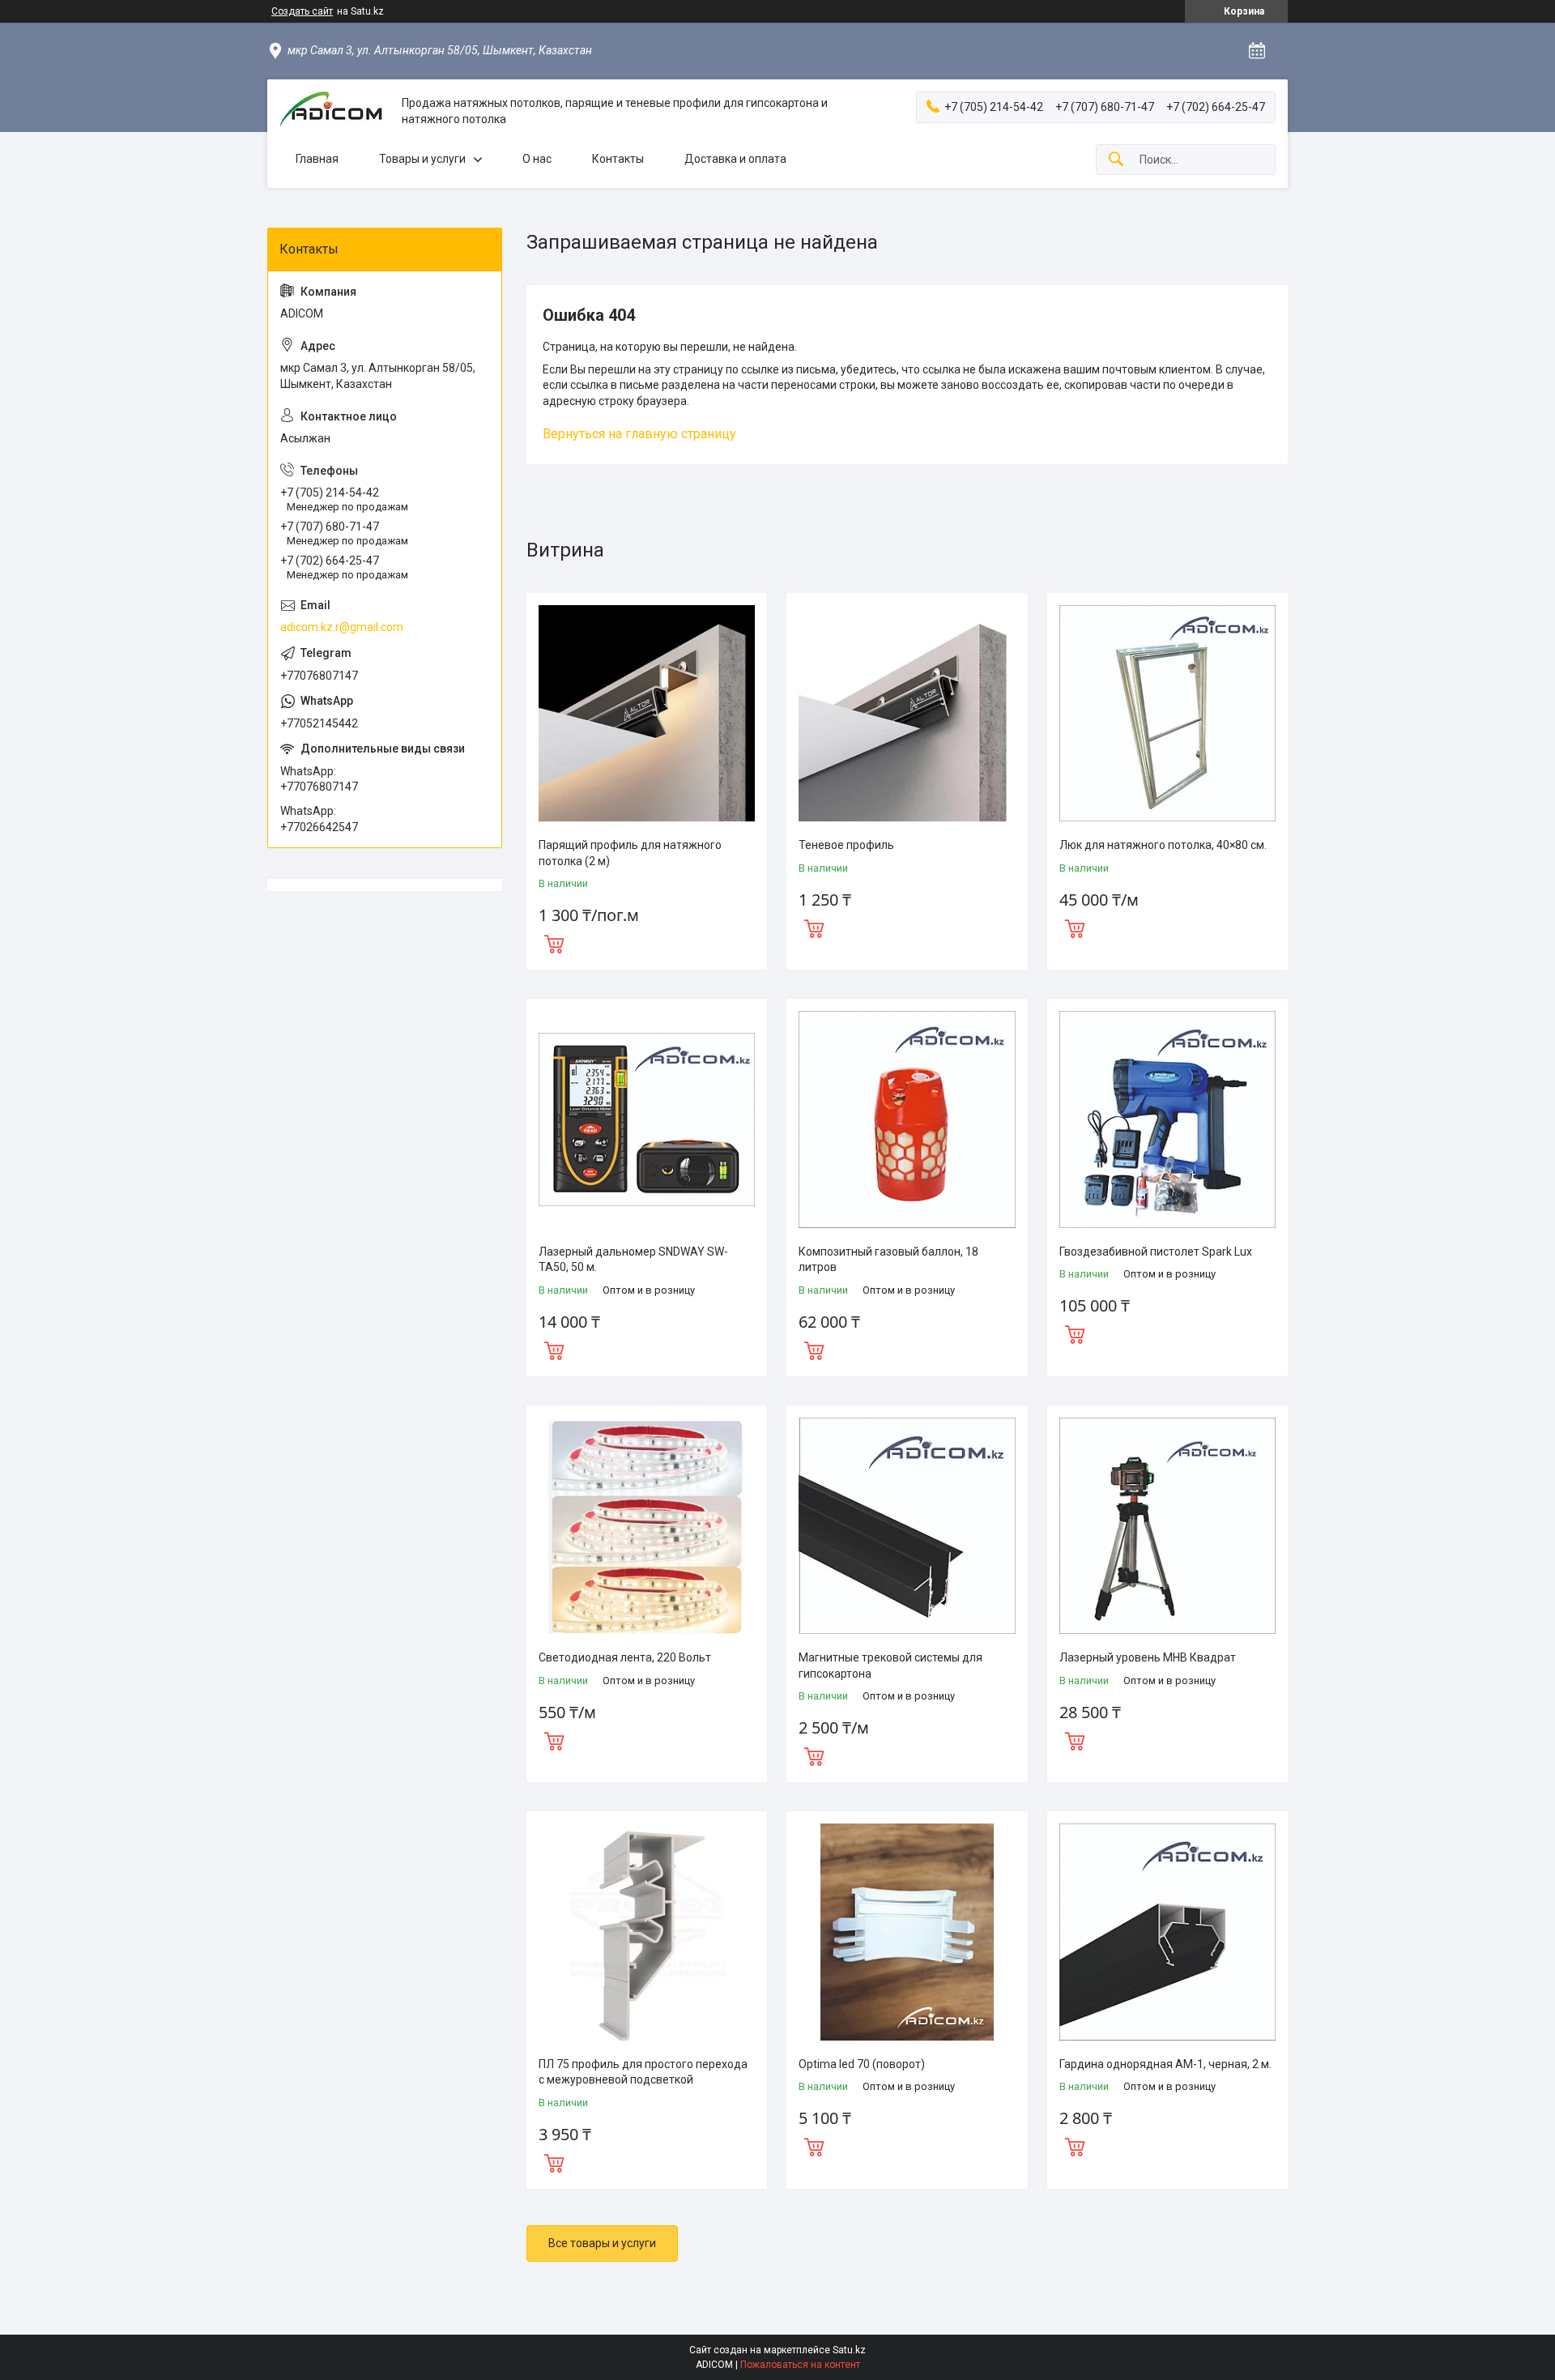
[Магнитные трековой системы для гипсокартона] (907, 1526)
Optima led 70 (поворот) (862, 2064)
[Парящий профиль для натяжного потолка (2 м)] (647, 713)
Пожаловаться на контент (800, 2365)
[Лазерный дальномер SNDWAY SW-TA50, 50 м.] (647, 1119)
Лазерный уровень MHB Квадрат (1148, 1657)
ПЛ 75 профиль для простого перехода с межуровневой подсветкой (643, 2072)
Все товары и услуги (602, 2243)
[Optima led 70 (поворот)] (907, 1932)
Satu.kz (849, 2350)
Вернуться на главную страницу (639, 434)
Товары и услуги (422, 159)
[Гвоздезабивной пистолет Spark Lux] (1167, 1119)
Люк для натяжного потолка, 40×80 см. (1163, 845)
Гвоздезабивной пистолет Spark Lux (1156, 1252)
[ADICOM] (334, 111)
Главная (317, 159)
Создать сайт (302, 11)
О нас (537, 159)
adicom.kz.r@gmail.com (342, 627)
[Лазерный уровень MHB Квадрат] (1167, 1526)
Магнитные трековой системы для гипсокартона (890, 1666)
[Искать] (1116, 160)
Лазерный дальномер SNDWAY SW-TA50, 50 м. (633, 1260)
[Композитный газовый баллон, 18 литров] (907, 1119)
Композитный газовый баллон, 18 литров (888, 1260)
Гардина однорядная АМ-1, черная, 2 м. (1165, 2064)
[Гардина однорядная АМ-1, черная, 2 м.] (1167, 1932)
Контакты (618, 159)
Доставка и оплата (735, 159)
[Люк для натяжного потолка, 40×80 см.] (1167, 713)
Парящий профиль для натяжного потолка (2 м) (630, 853)
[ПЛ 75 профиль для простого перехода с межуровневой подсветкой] (647, 1932)
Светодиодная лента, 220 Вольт (625, 1657)
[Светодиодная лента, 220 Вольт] (647, 1526)
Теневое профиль (846, 845)
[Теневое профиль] (907, 713)
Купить (554, 942)
